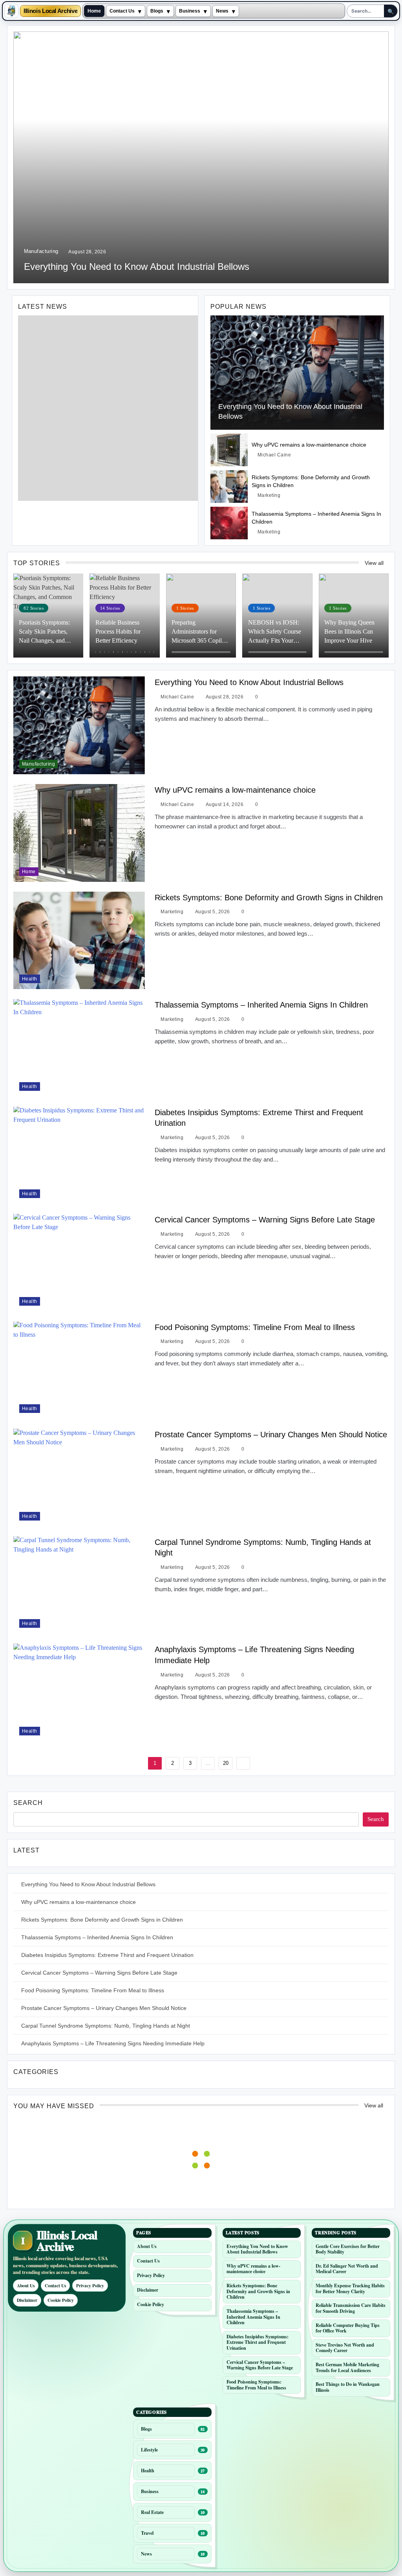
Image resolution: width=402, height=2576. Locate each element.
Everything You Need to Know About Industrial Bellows (137, 267)
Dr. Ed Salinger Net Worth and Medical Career (347, 2269)
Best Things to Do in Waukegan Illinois (348, 2387)
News (222, 11)
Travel (147, 2533)
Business (190, 11)
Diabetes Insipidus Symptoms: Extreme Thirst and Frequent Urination (107, 1955)
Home (94, 11)
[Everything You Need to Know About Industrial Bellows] (297, 373)
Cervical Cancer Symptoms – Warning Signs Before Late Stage (265, 1220)
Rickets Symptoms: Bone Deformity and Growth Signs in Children (269, 898)
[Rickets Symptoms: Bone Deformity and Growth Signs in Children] (229, 486)
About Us (26, 2286)
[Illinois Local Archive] (11, 11)
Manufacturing (41, 251)
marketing (269, 495)
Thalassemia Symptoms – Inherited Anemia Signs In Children (261, 1005)
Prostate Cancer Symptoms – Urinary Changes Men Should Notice (271, 1435)
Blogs (157, 11)
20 (226, 1763)
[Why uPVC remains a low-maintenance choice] (229, 450)
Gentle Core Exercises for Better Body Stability (348, 2249)
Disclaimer (27, 2300)
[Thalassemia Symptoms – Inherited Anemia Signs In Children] (229, 523)
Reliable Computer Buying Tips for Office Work (348, 2328)
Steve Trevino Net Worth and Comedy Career (345, 2348)
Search (28, 1803)
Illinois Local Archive (50, 11)
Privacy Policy (90, 2286)
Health (30, 979)
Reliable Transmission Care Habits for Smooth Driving (351, 2308)
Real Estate (152, 2512)
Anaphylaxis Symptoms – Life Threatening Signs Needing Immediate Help (113, 2043)
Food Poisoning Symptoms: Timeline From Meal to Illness (255, 1327)
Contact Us (122, 11)
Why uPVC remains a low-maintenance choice (309, 445)
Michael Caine (274, 455)
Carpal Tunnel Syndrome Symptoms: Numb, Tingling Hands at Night (106, 2026)
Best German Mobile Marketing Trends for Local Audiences (347, 2367)
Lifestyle (149, 2450)
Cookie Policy (61, 2300)
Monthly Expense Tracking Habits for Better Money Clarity (350, 2288)
